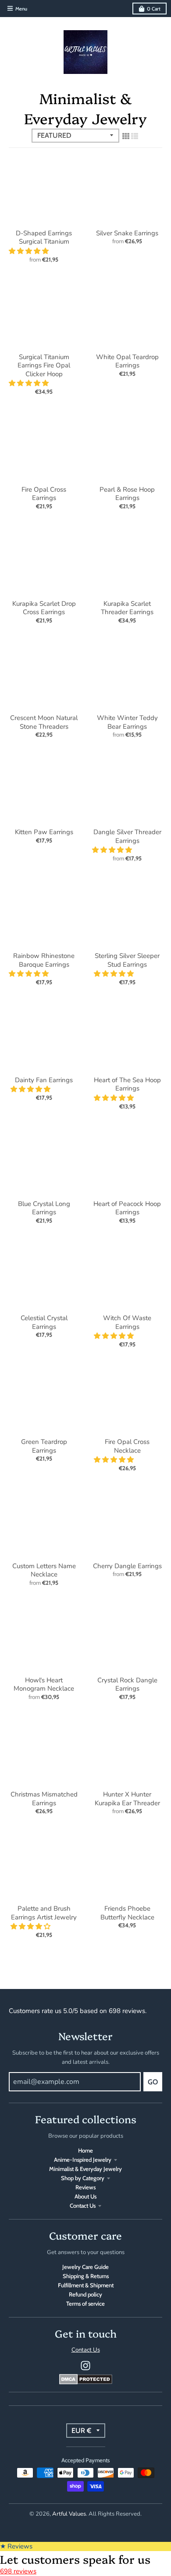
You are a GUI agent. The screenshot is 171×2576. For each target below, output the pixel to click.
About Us (85, 2196)
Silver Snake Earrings (127, 233)
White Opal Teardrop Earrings (127, 361)
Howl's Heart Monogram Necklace (44, 1685)
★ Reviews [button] (16, 2546)
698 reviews (18, 2571)
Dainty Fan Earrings (44, 1080)
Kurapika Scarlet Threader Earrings (127, 608)
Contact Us (83, 2206)
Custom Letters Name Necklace (44, 1570)
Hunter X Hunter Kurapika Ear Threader (127, 1799)
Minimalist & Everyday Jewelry (85, 2169)
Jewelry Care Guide (85, 2267)
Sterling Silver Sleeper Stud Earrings (127, 960)
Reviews (85, 2187)
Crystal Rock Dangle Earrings (127, 1685)
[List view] (135, 136)
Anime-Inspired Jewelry (83, 2160)
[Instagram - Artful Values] (85, 2366)
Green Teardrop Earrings (44, 1446)
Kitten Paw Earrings (44, 832)
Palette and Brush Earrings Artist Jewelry (44, 1913)
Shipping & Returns (86, 2276)
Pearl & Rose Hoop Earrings (127, 494)
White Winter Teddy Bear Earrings (127, 722)
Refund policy (85, 2294)
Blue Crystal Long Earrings (44, 1208)
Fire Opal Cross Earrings (44, 494)
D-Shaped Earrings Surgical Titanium (44, 238)
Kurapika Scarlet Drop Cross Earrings (44, 608)
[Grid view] (126, 136)
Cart (154, 9)
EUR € (81, 2431)
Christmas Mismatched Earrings (44, 1799)
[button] (30, 251)
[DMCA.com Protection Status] (86, 2382)
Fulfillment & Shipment (86, 2285)
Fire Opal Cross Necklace (127, 1446)
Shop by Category (83, 2178)
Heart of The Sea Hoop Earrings (127, 1084)
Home (85, 2150)
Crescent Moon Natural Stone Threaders (44, 722)
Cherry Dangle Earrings (127, 1566)
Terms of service (85, 2303)
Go (153, 2082)
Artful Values (69, 2514)
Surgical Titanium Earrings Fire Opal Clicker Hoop (44, 365)
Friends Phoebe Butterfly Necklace (127, 1913)
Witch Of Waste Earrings (127, 1322)
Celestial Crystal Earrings (44, 1322)
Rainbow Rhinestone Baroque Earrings (44, 960)
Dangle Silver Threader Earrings (127, 836)
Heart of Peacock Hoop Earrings (127, 1208)
